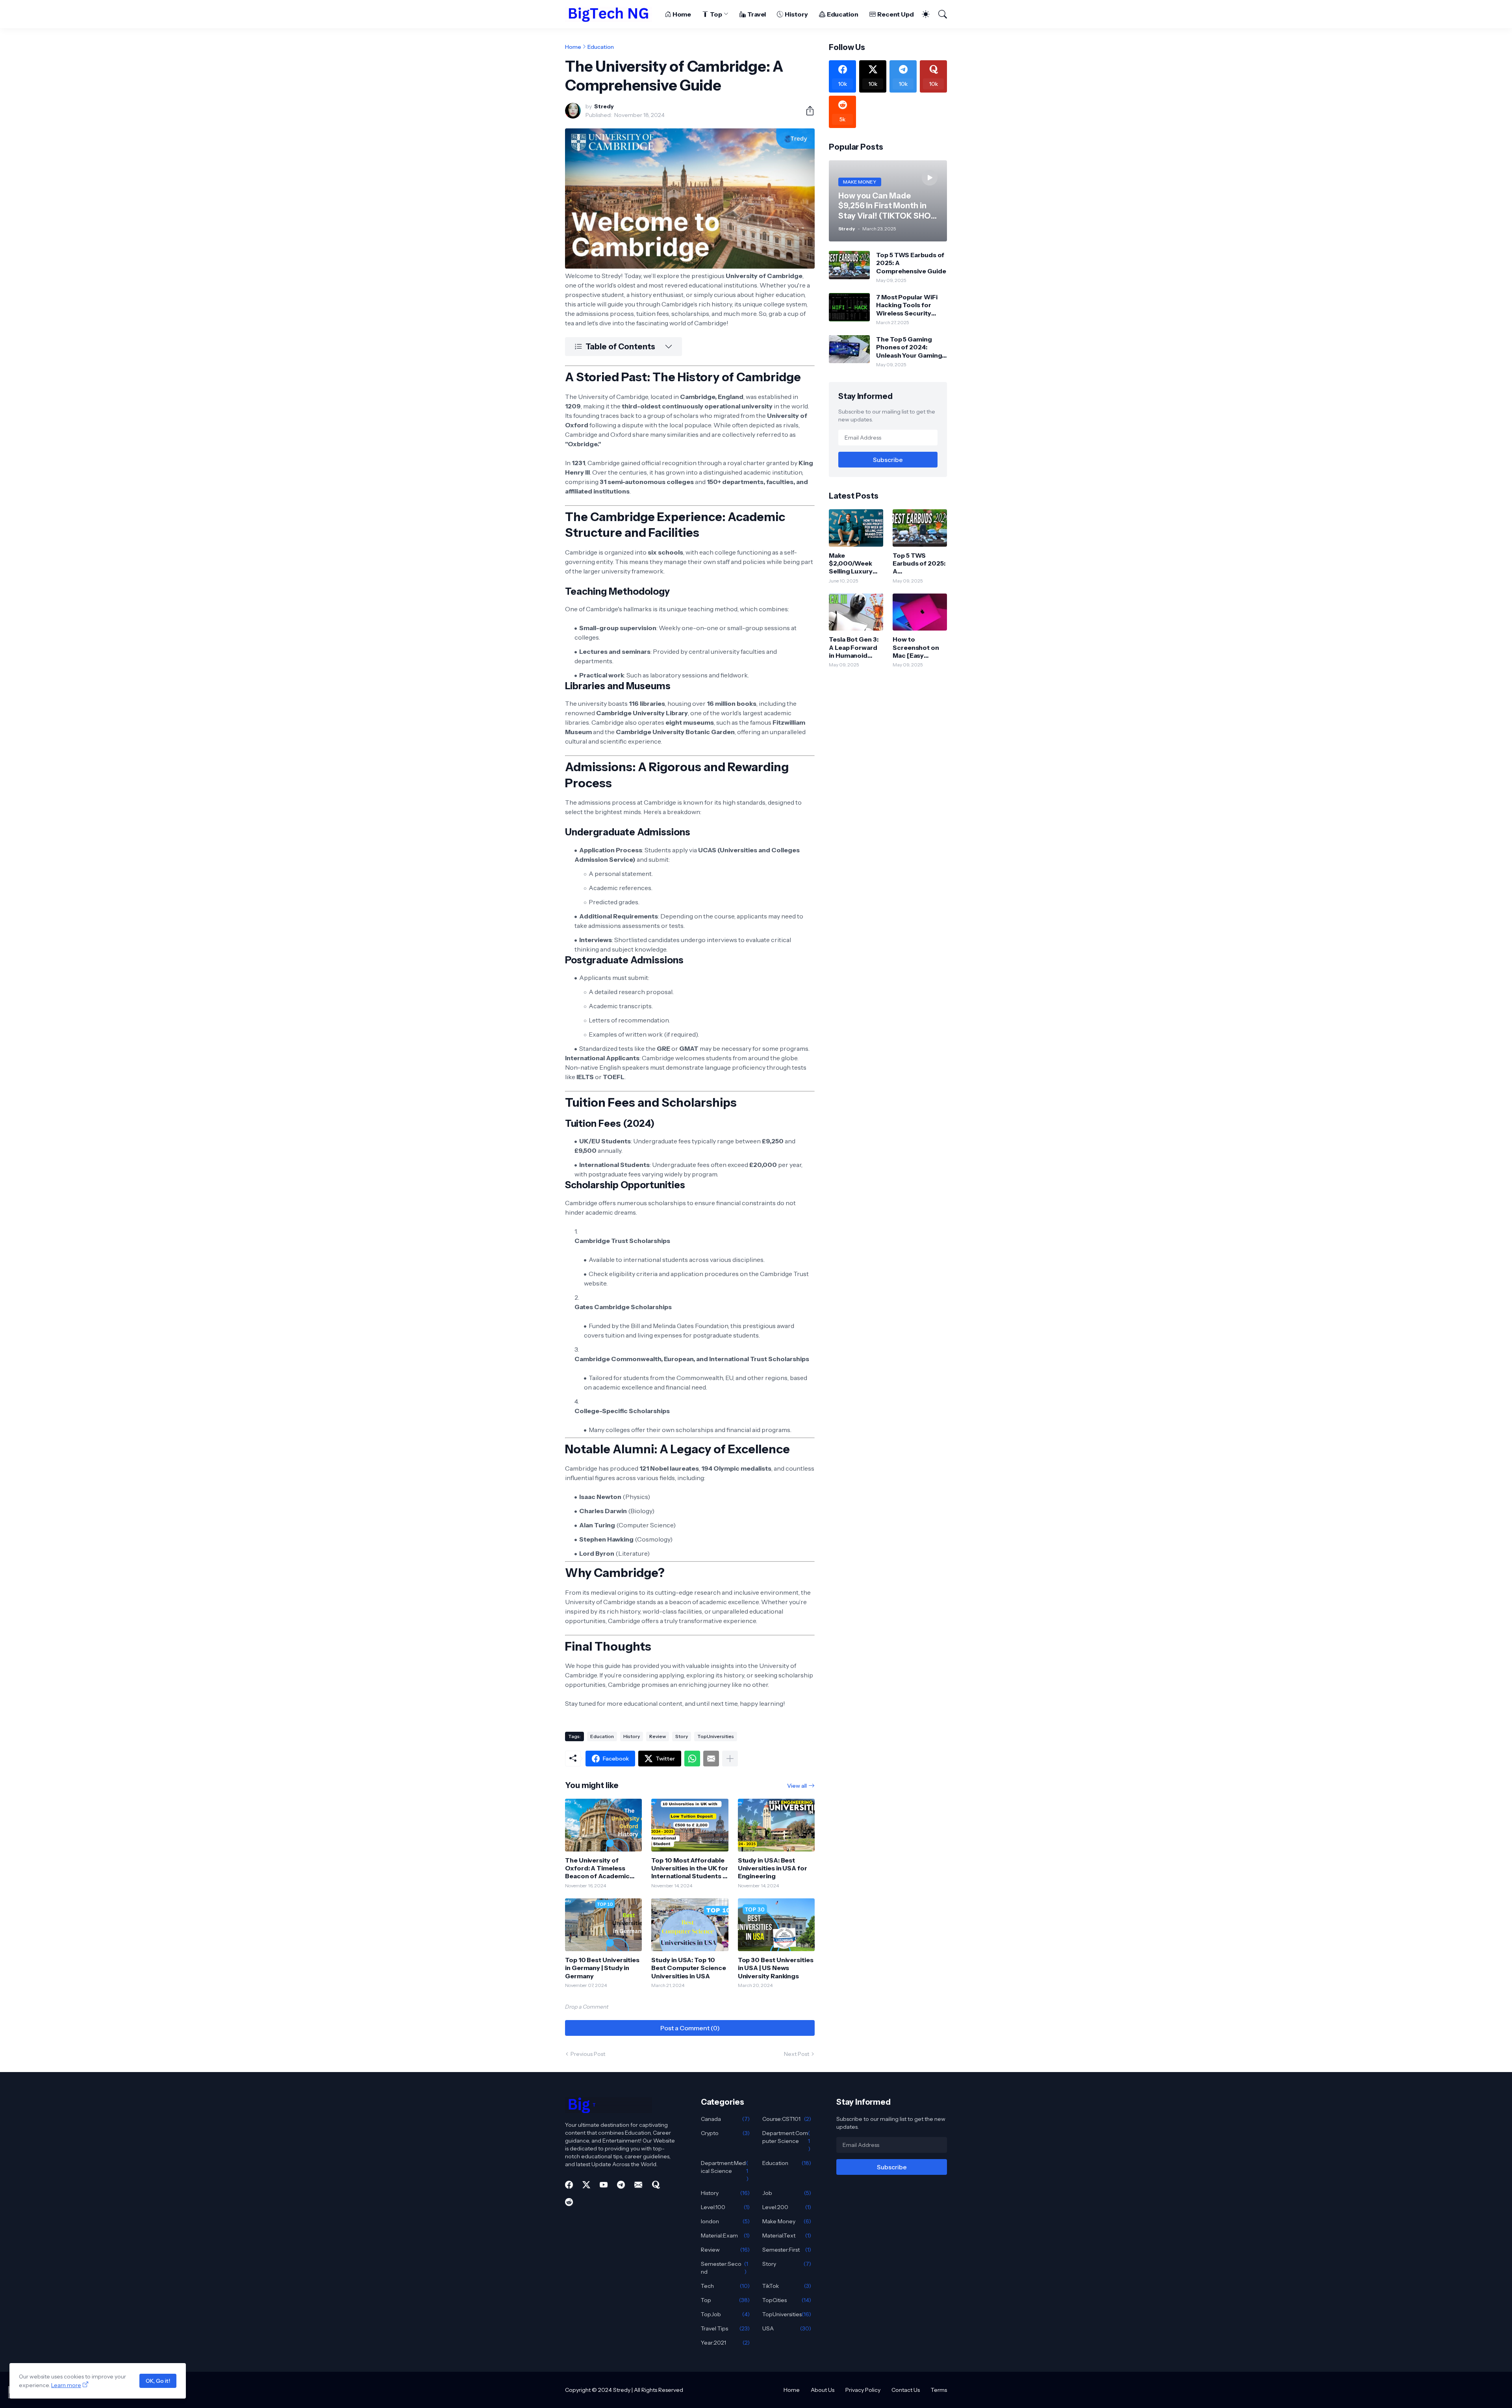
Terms (939, 2390)
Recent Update (901, 14)
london (725, 2221)
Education (843, 14)
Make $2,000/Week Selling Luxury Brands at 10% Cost (851, 563)
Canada (725, 2119)
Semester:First (787, 2250)
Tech (725, 2286)
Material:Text (787, 2235)
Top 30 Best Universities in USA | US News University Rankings (776, 1968)
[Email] (711, 1759)
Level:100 (725, 2207)
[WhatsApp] (692, 1759)
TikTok (787, 2286)
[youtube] (604, 2185)
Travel (757, 14)
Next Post (797, 2054)
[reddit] (569, 2202)
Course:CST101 (787, 2119)
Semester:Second (725, 2268)
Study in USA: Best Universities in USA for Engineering (773, 1868)
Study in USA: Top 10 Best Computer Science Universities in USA (688, 1968)
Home (682, 14)
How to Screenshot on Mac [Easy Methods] (916, 647)
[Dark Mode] (922, 14)
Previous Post (588, 2054)
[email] (638, 2185)
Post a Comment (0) (690, 2028)
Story (682, 1736)
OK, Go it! (158, 2381)
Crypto (725, 2133)
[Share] (807, 111)
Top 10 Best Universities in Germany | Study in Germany (602, 1968)
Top (716, 14)
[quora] (656, 2185)
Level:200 (787, 2207)
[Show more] (730, 1759)
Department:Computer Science (786, 2141)
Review (658, 1736)
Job (787, 2193)
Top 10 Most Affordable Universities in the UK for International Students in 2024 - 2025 (690, 1868)
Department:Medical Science (725, 2171)
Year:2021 (725, 2343)
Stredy (622, 2390)
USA (787, 2328)
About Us (823, 2390)
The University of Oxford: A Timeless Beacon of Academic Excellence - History (597, 1868)
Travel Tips (725, 2328)
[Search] (939, 14)
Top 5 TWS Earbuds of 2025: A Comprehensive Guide (911, 263)
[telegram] (621, 2185)
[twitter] (586, 2185)
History (796, 14)
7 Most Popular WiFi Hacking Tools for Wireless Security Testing (907, 305)
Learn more (66, 2385)
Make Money (787, 2221)
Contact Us (906, 2390)
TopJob (725, 2314)
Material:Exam (725, 2235)
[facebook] (569, 2185)
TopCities (787, 2300)
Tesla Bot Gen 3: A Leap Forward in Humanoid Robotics (854, 647)
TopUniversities (716, 1736)
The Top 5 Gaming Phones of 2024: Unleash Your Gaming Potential (909, 347)
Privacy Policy (863, 2390)
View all (797, 1786)
